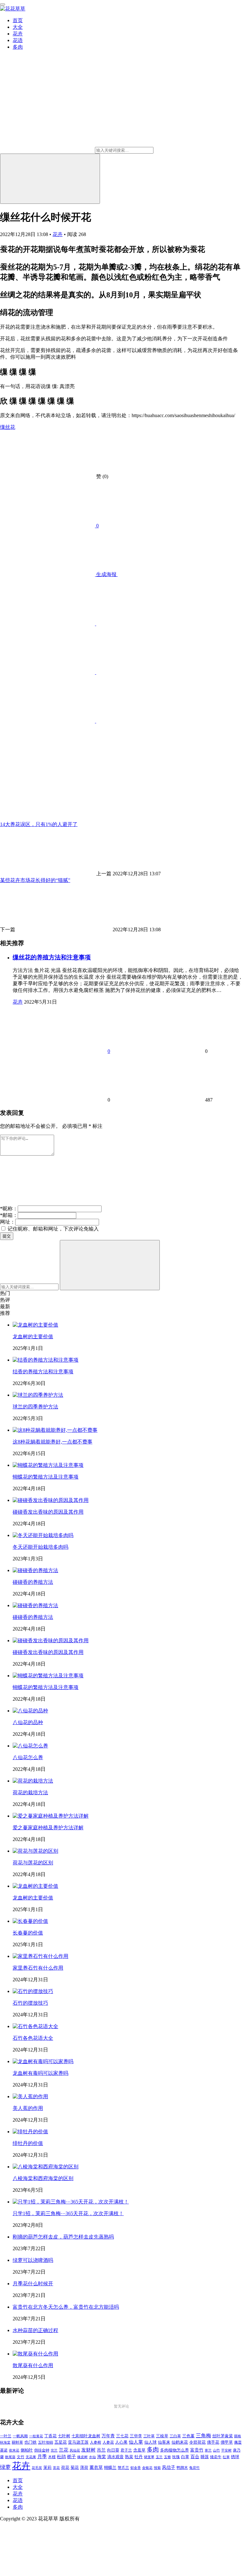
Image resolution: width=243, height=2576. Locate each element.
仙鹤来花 (180, 2442)
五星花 (61, 2442)
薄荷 (84, 2467)
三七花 (122, 2436)
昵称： (9, 1209)
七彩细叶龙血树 (86, 2436)
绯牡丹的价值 (28, 2143)
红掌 (226, 2457)
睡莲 (205, 2457)
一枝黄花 (36, 2436)
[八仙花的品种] (30, 1711)
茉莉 (47, 2467)
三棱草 (162, 2436)
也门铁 (31, 2442)
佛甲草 (227, 2442)
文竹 (21, 2457)
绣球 (235, 2457)
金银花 (147, 2468)
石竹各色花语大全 (33, 2038)
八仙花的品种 (28, 1722)
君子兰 (126, 2450)
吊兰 (101, 2450)
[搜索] (50, 179)
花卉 (18, 34)
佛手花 (213, 2442)
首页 (18, 20)
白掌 (185, 2457)
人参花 (108, 2442)
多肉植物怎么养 (174, 2450)
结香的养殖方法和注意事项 (43, 1372)
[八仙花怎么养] (30, 1746)
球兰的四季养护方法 (35, 1407)
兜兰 (54, 2450)
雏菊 (157, 2468)
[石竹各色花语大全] (35, 2026)
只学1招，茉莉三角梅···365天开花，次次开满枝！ (68, 2213)
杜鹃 (61, 2457)
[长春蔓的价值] (30, 1921)
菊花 (75, 2468)
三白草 (175, 2436)
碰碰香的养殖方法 (33, 1582)
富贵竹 (197, 2450)
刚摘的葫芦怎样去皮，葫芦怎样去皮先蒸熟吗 (63, 2237)
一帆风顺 (20, 2436)
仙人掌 (136, 2442)
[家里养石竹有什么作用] (40, 1956)
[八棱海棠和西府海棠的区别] (46, 2167)
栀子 (72, 2457)
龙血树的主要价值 (33, 1337)
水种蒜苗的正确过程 (35, 2330)
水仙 (92, 2457)
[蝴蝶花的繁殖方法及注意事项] (48, 1465)
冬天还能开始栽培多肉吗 (40, 1547)
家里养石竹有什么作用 (38, 1968)
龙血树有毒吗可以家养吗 (40, 2073)
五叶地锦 (46, 2442)
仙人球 (150, 2442)
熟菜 (129, 2457)
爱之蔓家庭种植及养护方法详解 (48, 1828)
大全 (18, 27)
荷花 (65, 2468)
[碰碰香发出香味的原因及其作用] (51, 1500)
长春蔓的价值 (28, 1933)
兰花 (64, 2450)
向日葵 (113, 2450)
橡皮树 (82, 2457)
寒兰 (208, 2450)
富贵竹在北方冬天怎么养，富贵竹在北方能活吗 (66, 2307)
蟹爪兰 (123, 2468)
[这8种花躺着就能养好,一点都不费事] (55, 1430)
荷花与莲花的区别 (33, 1863)
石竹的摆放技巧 (30, 2003)
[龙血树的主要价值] (35, 1325)
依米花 (14, 2450)
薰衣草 (96, 2467)
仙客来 (164, 2442)
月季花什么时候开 (33, 2284)
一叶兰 (6, 2436)
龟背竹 (194, 2468)
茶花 (56, 2468)
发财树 (88, 2450)
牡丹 (139, 2457)
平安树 (226, 2450)
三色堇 (188, 2436)
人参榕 (96, 2442)
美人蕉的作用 (28, 2108)
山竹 (216, 2450)
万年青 (108, 2436)
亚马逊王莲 (78, 2442)
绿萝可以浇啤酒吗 (33, 2260)
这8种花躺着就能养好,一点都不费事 (53, 1442)
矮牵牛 (216, 2457)
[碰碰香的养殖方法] (35, 1570)
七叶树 (64, 2436)
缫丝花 (8, 427)
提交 (7, 1236)
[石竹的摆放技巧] (33, 1991)
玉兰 (159, 2457)
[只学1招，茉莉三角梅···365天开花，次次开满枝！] (71, 2202)
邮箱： (9, 1215)
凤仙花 (75, 2450)
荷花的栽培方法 (30, 1792)
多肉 (18, 47)
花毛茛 (37, 2468)
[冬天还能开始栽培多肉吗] (43, 1535)
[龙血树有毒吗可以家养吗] (43, 2061)
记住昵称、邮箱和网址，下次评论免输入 (53, 1229)
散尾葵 (10, 2457)
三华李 (136, 2436)
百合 (195, 2457)
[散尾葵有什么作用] (35, 2354)
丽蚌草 (17, 2442)
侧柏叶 (27, 2450)
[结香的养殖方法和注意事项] (46, 1360)
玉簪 (167, 2457)
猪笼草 (149, 2457)
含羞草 (139, 2450)
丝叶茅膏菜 (223, 2436)
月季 (42, 2457)
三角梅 (203, 2436)
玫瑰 (176, 2457)
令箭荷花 (197, 2442)
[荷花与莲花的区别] (35, 1851)
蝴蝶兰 (110, 2468)
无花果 (31, 2457)
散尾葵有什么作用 (33, 2365)
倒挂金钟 (42, 2450)
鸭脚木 (182, 2468)
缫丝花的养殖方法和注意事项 (52, 957)
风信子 (169, 2467)
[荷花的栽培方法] (33, 1781)
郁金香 (136, 2468)
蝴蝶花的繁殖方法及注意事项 (46, 1477)
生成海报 (106, 574)
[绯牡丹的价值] (30, 2132)
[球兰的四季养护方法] (38, 1395)
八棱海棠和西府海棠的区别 (43, 2178)
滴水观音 (115, 2457)
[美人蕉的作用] (30, 2096)
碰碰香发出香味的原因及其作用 (48, 1512)
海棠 (102, 2457)
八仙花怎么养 (28, 1757)
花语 (18, 40)
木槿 (52, 2457)
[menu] (3, 4)
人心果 (121, 2442)
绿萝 (5, 2467)
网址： (8, 1222)
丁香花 (50, 2436)
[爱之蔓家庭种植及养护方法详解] (51, 1816)
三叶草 (149, 2436)
